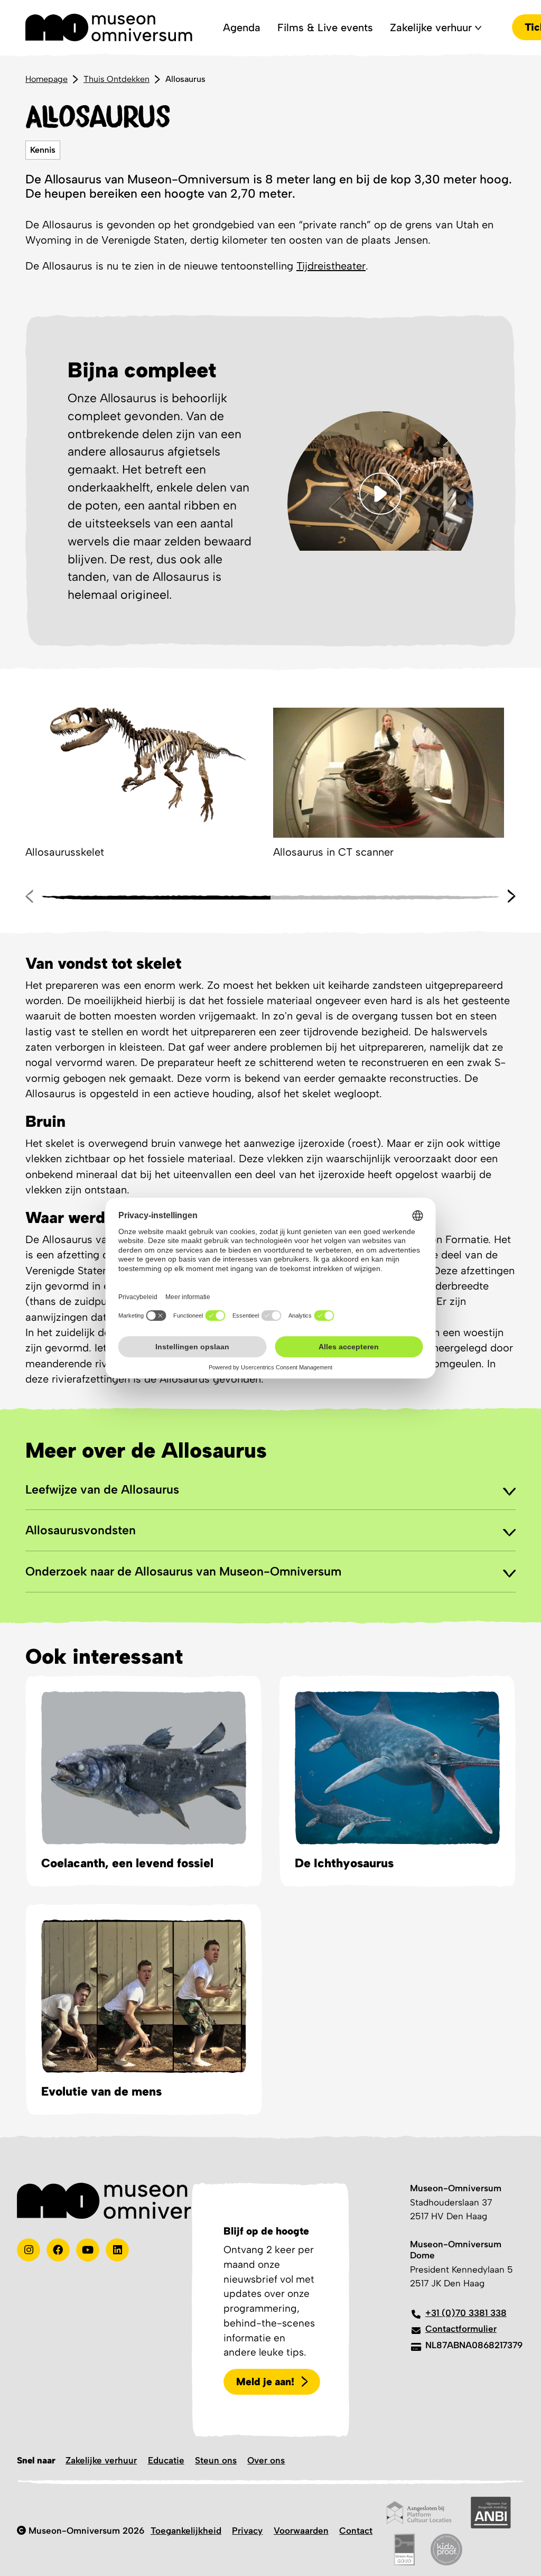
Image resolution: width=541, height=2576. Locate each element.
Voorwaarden (301, 2531)
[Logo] (109, 27)
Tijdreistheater (331, 266)
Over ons (266, 2460)
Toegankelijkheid (186, 2531)
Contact (356, 2531)
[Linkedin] (117, 2250)
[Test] (58, 2250)
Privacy (247, 2531)
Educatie (166, 2460)
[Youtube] (88, 2250)
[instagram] (29, 2250)
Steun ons (216, 2460)
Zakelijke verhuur (101, 2460)
